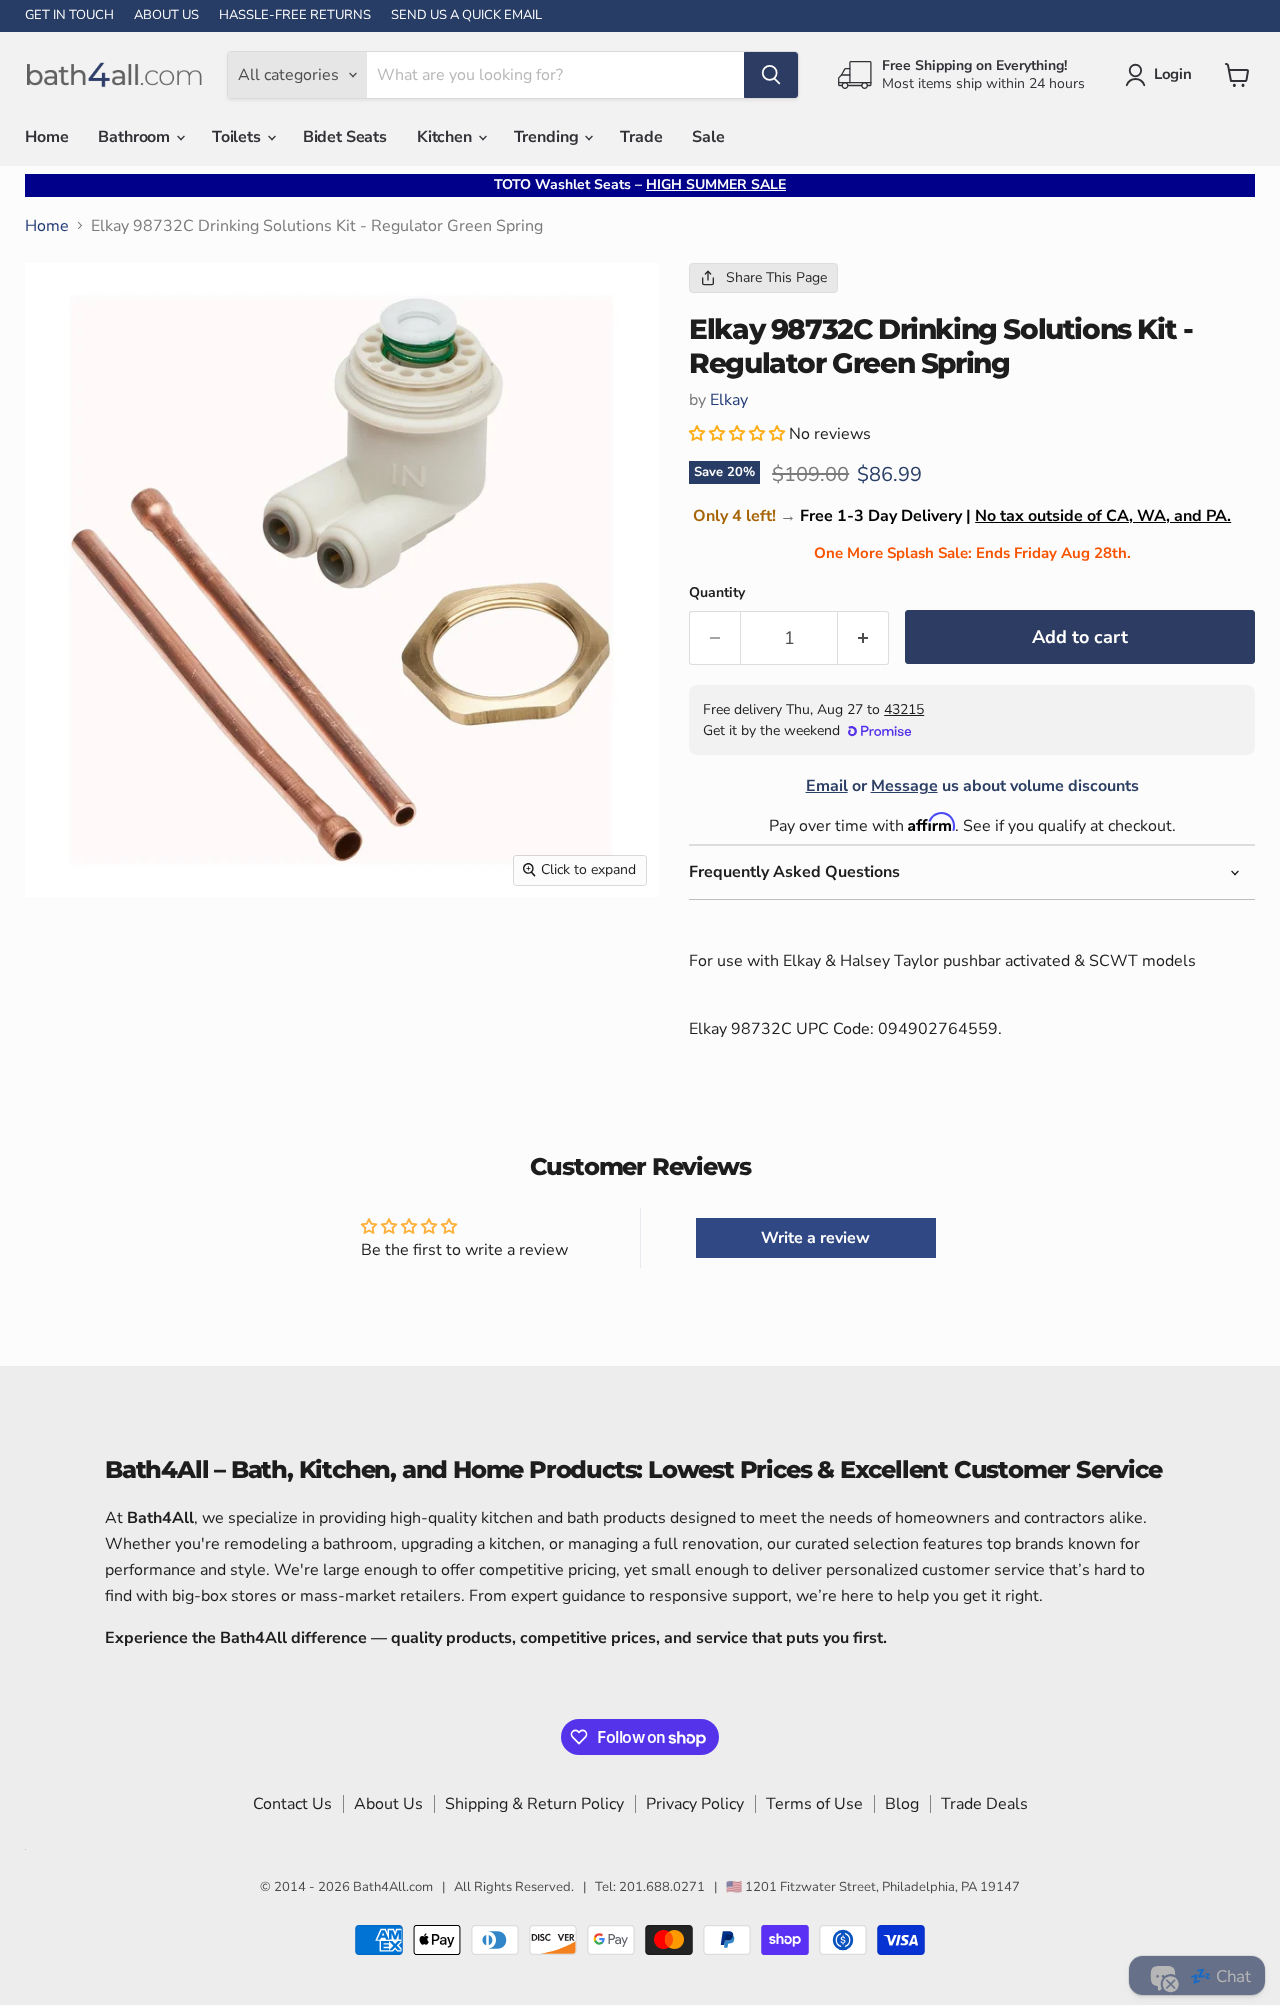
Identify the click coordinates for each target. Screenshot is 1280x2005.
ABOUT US (166, 15)
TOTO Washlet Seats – (640, 184)
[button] (739, 434)
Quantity (717, 593)
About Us (388, 1804)
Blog (902, 1804)
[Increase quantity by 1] (863, 638)
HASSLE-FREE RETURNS (295, 15)
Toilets (238, 137)
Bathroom (136, 137)
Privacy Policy (695, 1804)
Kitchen (446, 137)
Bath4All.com (393, 1887)
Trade (641, 137)
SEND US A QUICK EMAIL (466, 15)
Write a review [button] (815, 1238)
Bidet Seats (345, 137)
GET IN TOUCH (69, 15)
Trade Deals (984, 1804)
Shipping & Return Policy (534, 1804)
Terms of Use (814, 1804)
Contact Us (292, 1804)
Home (46, 137)
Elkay (729, 400)
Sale (708, 137)
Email (827, 786)
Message (904, 786)
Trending (548, 137)
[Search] (771, 75)
